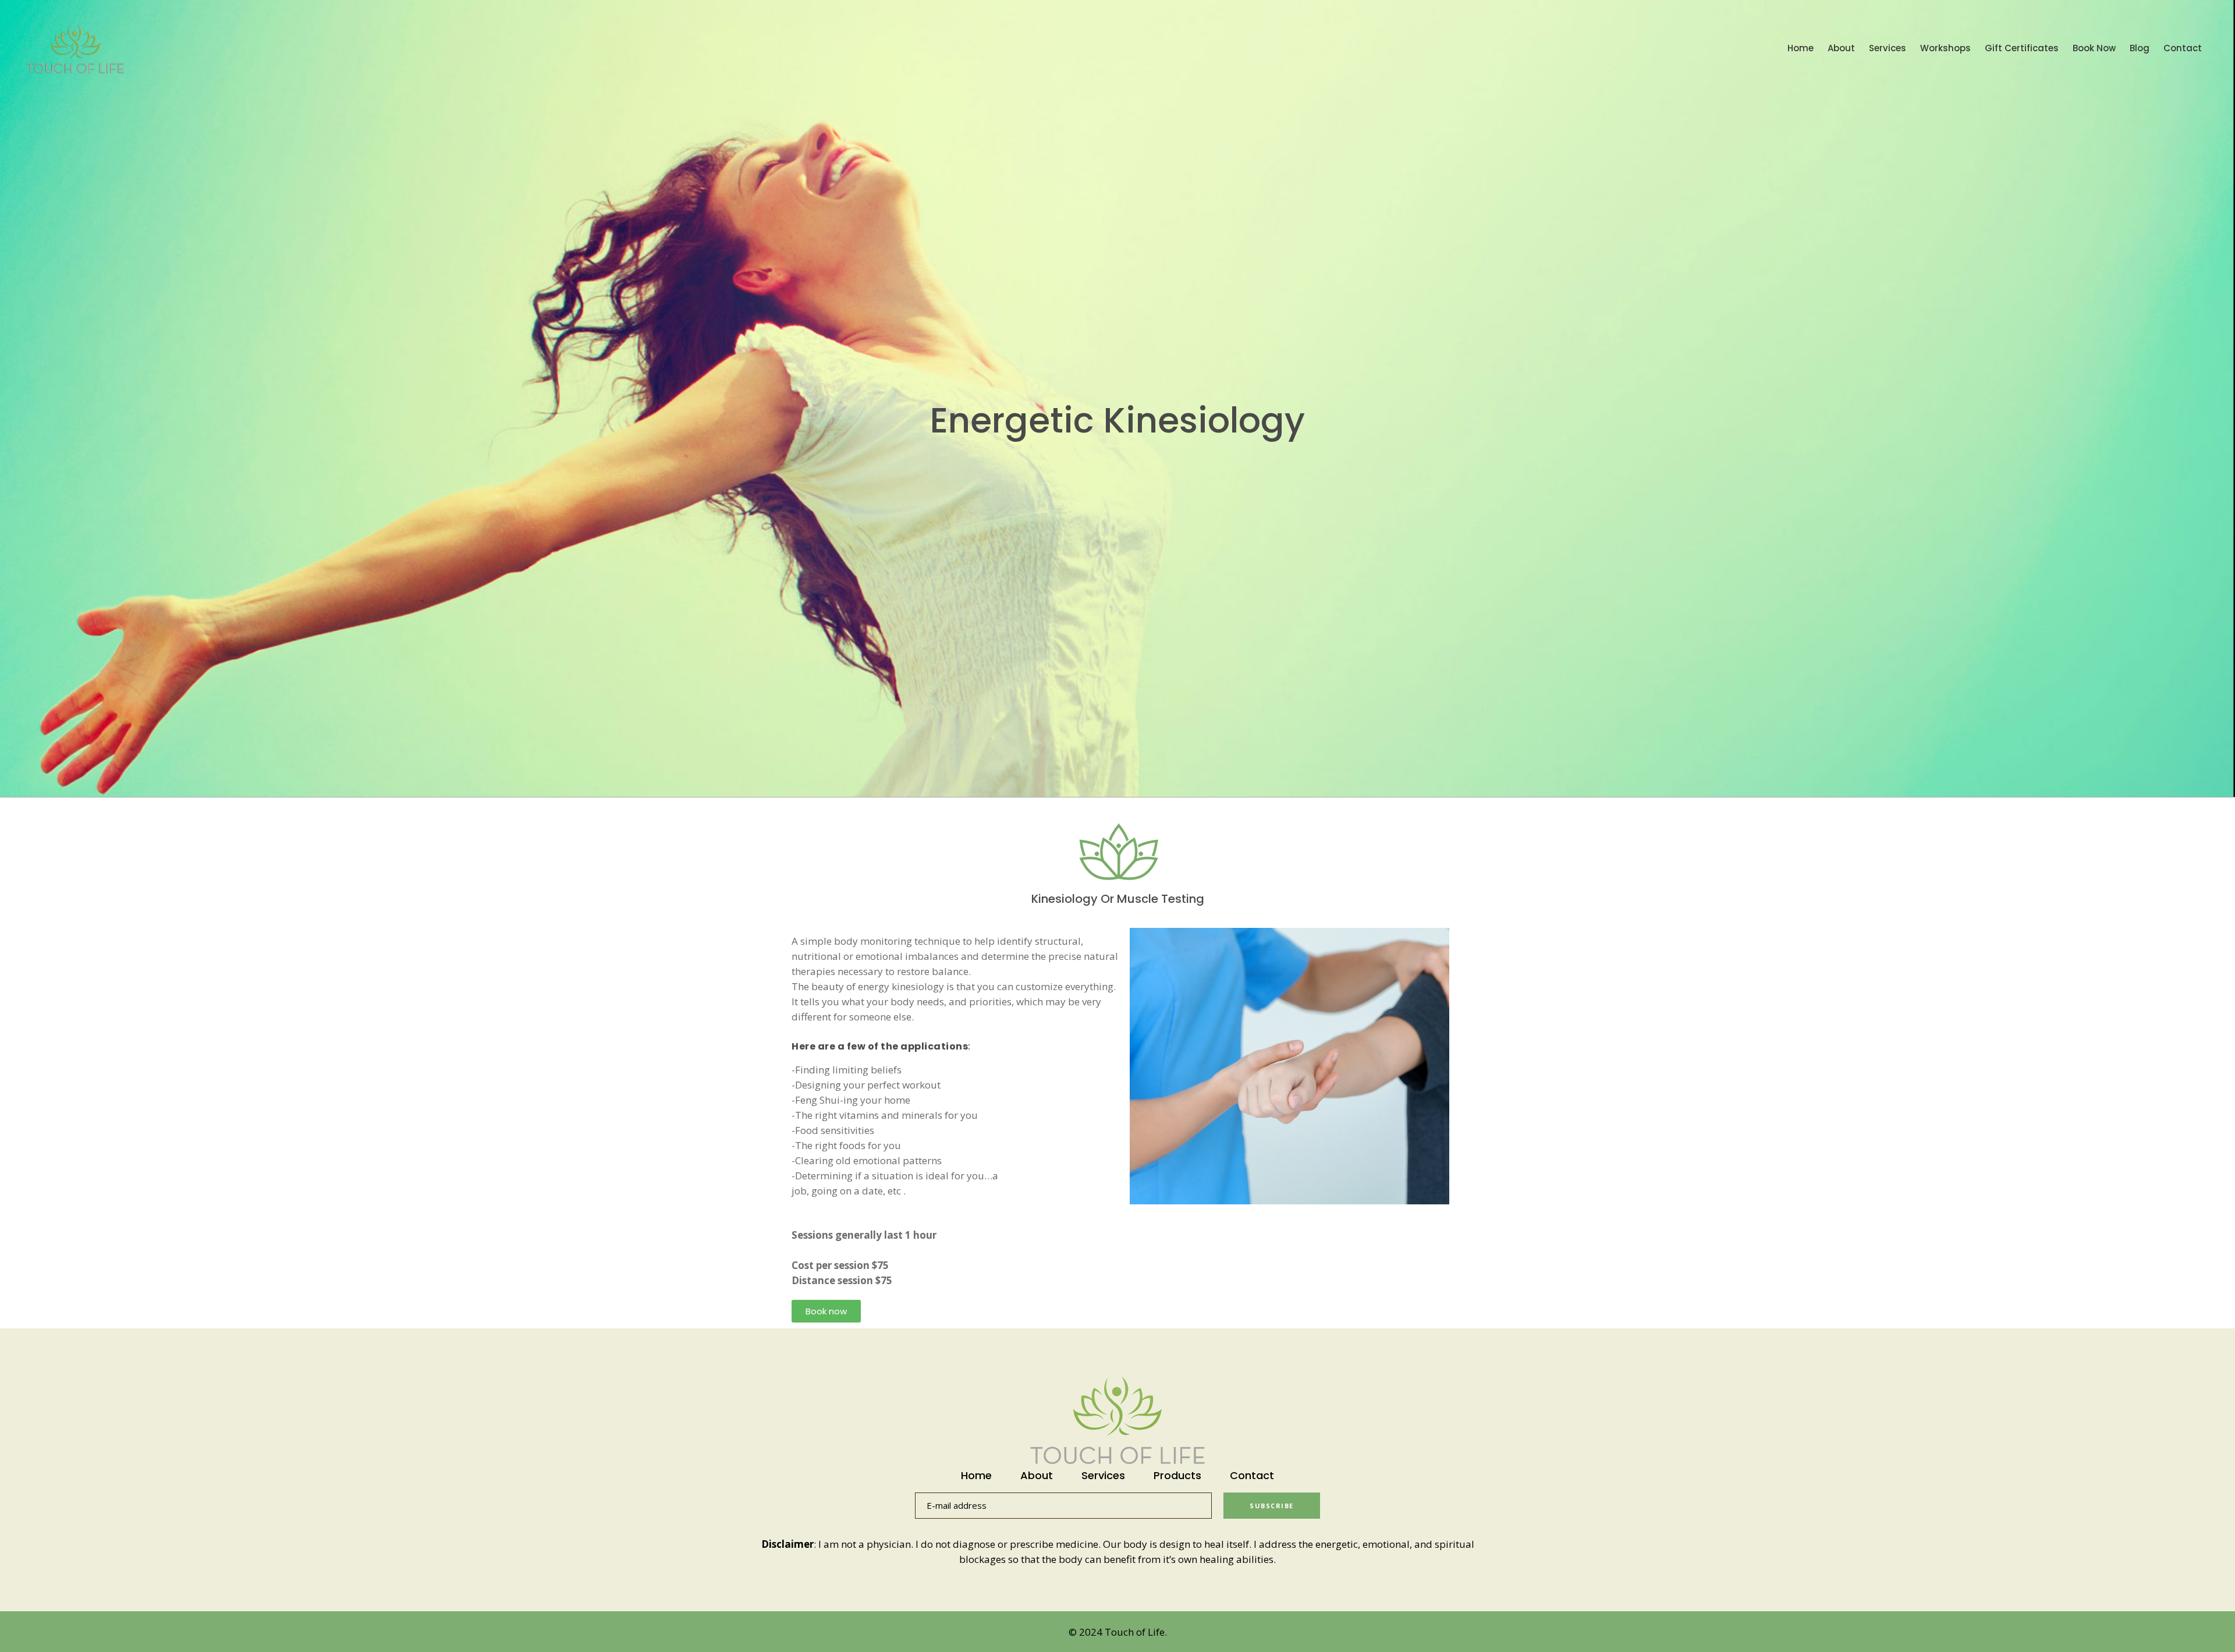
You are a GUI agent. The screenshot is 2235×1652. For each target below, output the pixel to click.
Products (1177, 1476)
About (1037, 1476)
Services (1103, 1476)
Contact (1252, 1476)
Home (976, 1476)
